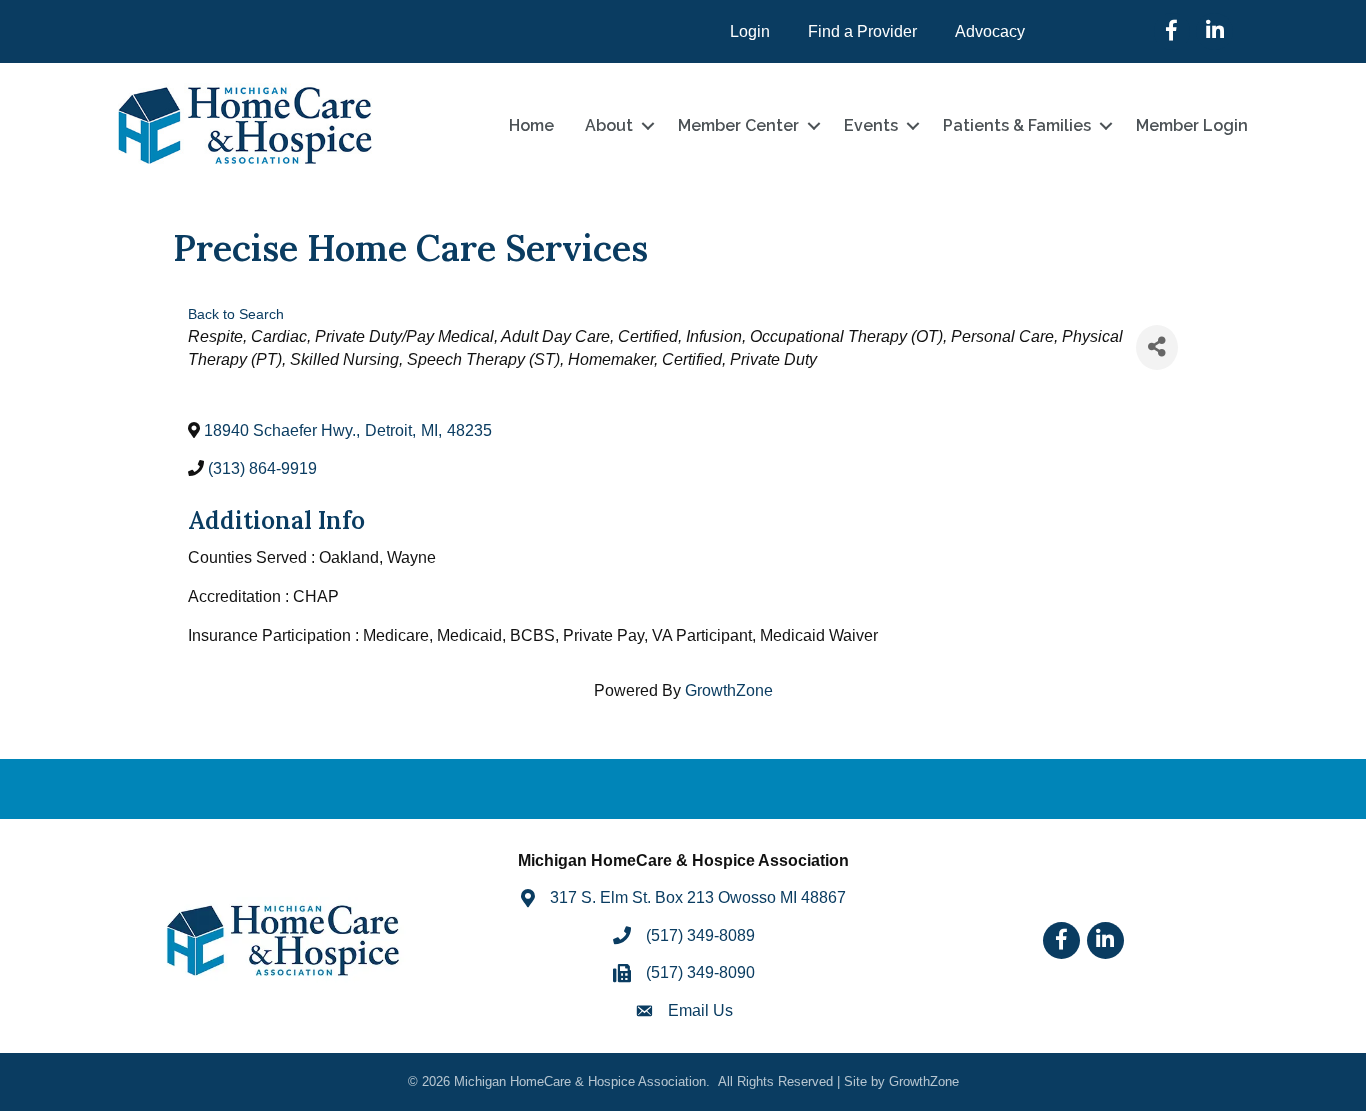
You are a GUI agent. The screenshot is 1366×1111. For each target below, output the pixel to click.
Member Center (738, 125)
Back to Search (236, 314)
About (609, 125)
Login (750, 31)
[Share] (1157, 347)
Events (871, 125)
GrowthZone (729, 690)
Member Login (1192, 125)
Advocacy (990, 31)
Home (531, 125)
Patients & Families (1017, 125)
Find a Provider (862, 31)
